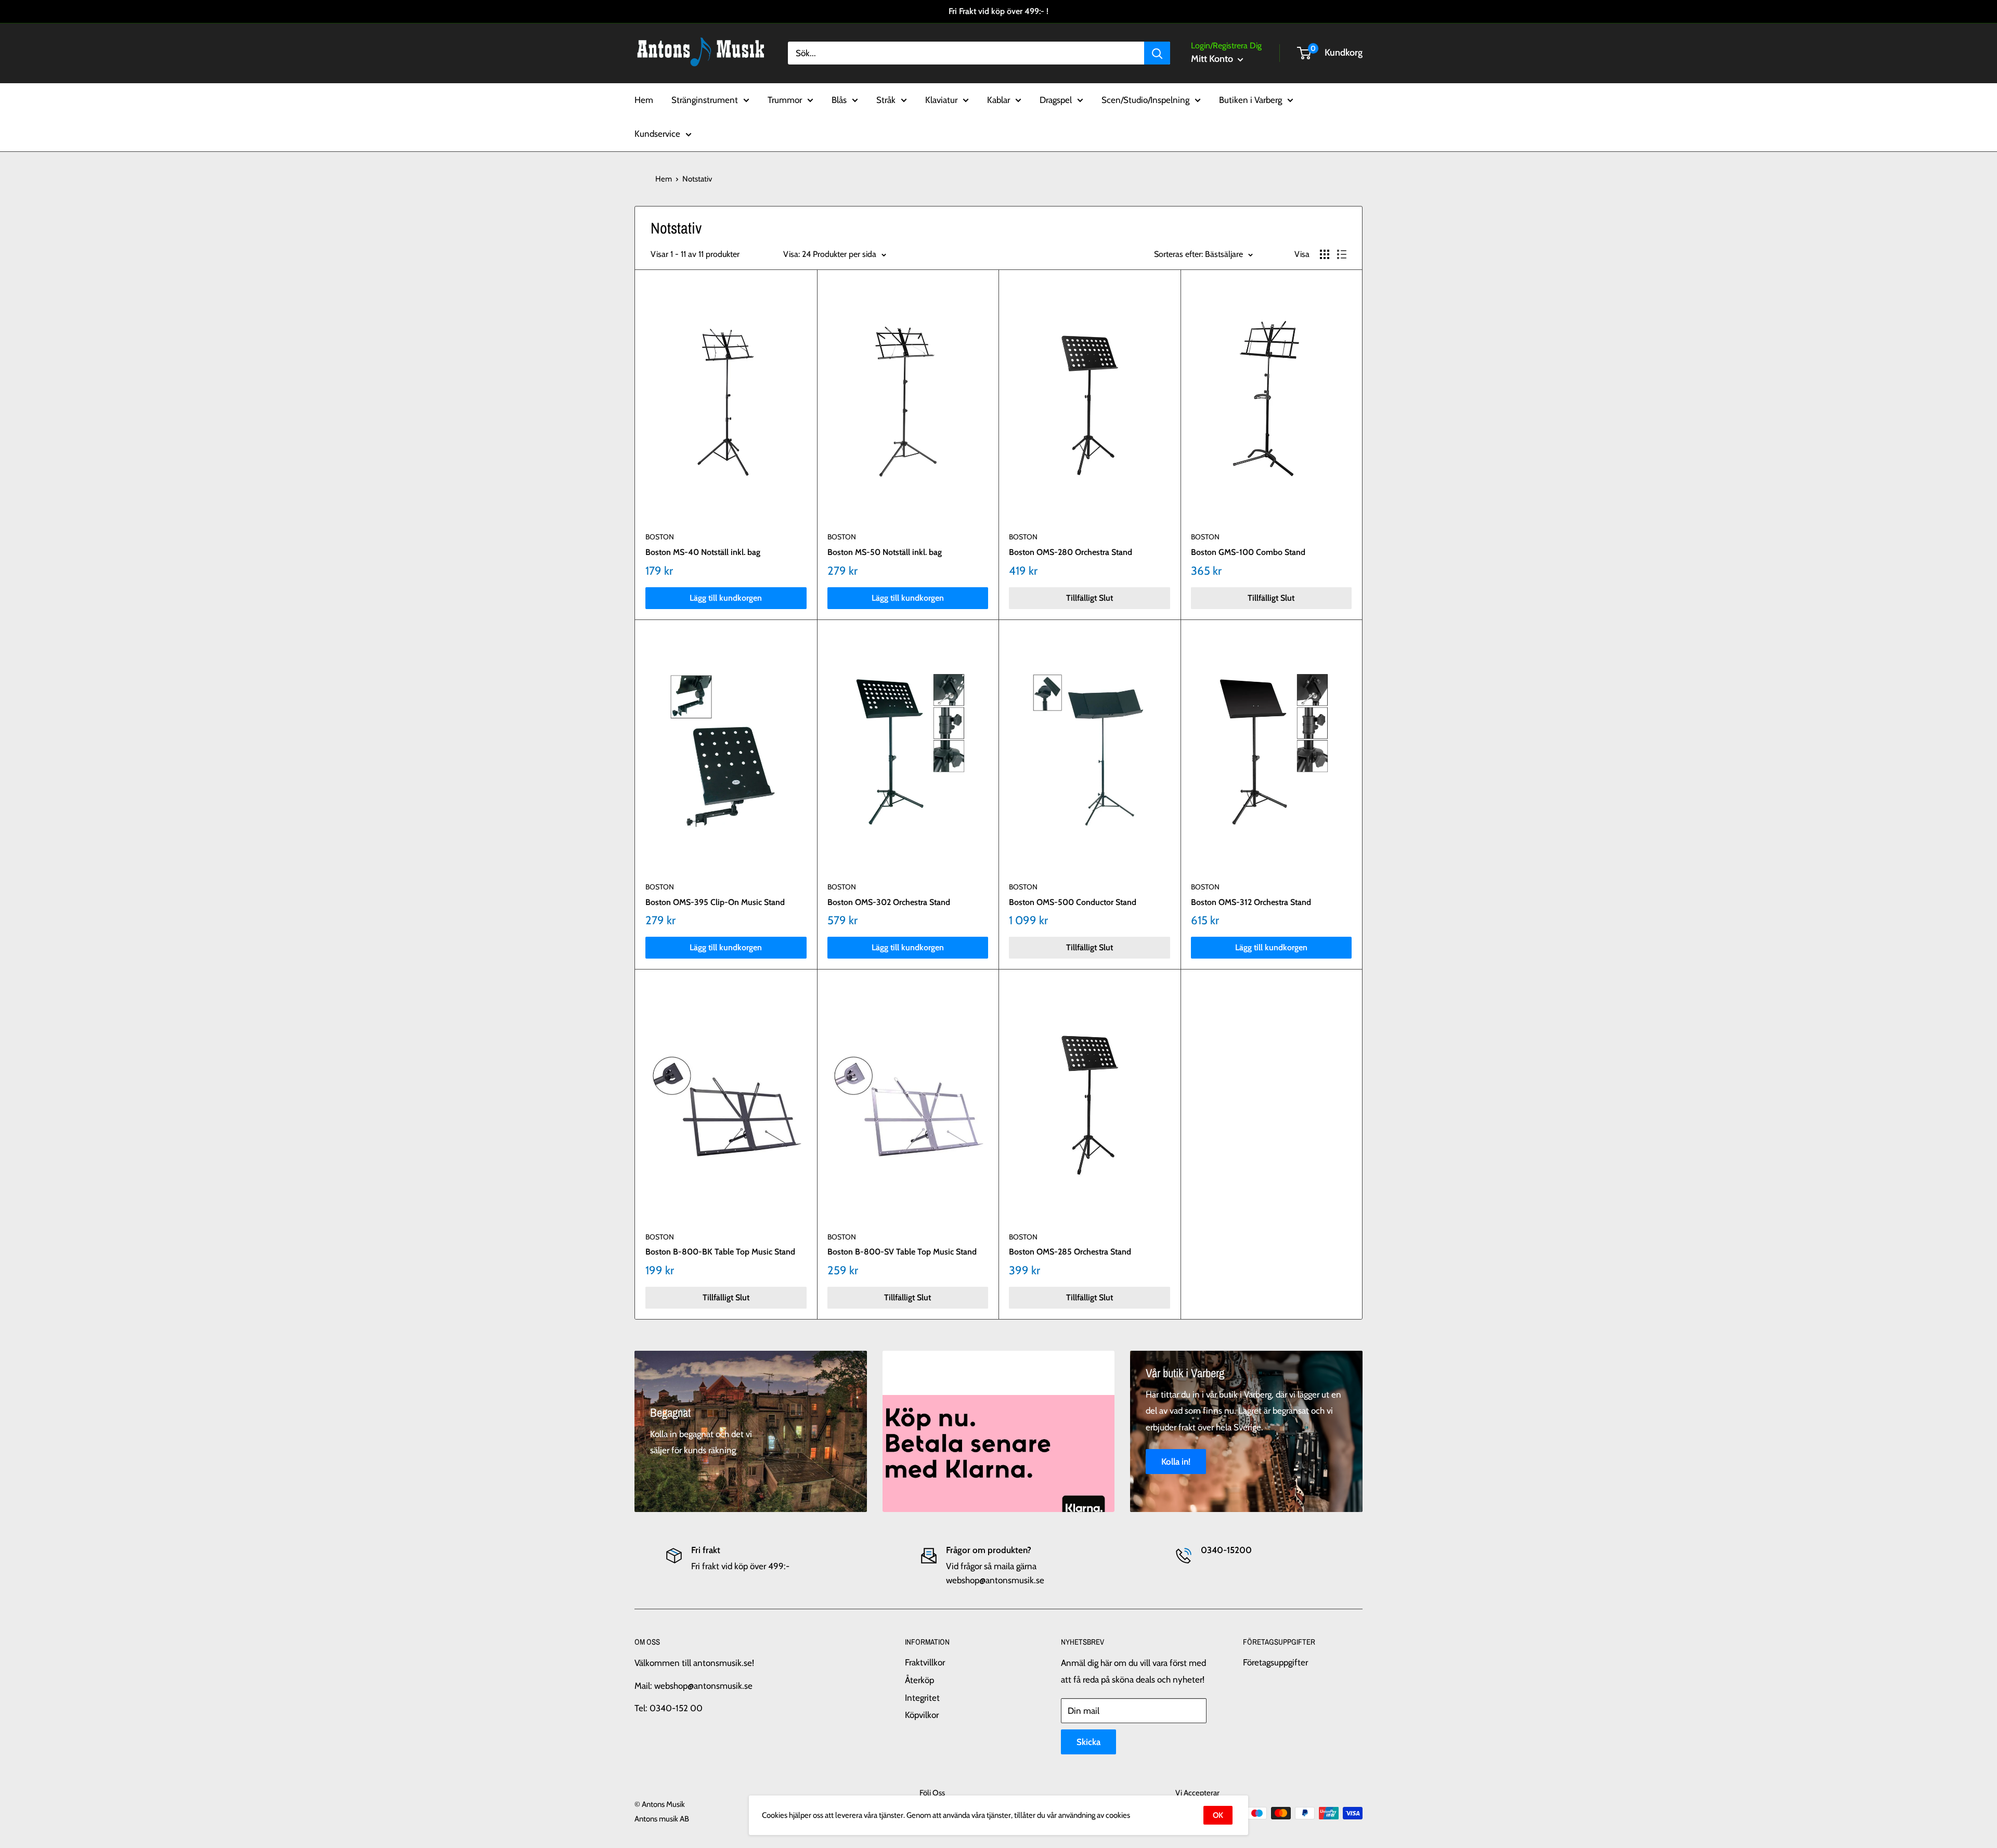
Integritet (922, 1698)
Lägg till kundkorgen (726, 598)
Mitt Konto (1213, 59)
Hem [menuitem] (644, 99)
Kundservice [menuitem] (657, 134)
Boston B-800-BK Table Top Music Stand (720, 1252)
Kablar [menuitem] (998, 99)
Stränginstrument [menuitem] (705, 99)
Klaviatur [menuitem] (941, 99)
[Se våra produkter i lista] (1342, 254)
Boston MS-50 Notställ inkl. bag (885, 552)
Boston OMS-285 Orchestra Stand (1070, 1252)
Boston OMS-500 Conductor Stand (1073, 902)
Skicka (1088, 1742)
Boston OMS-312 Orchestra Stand (1251, 902)
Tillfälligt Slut (1090, 598)
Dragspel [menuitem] (1056, 99)
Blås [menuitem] (839, 99)
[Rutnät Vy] (1325, 254)
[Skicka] (1157, 53)
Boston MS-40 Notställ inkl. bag (703, 552)
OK (1218, 1815)
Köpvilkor (922, 1715)
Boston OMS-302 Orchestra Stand (889, 902)
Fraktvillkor (925, 1662)
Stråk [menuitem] (886, 99)
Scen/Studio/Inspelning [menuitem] (1145, 99)
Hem (664, 179)
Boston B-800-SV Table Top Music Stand (902, 1252)
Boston (660, 537)
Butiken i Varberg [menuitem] (1250, 99)
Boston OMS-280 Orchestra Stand (1071, 552)
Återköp (919, 1680)
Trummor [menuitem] (785, 99)
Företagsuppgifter (1275, 1662)
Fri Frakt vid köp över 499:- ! (998, 11)
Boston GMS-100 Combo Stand (1248, 552)
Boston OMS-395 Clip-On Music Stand (715, 902)
